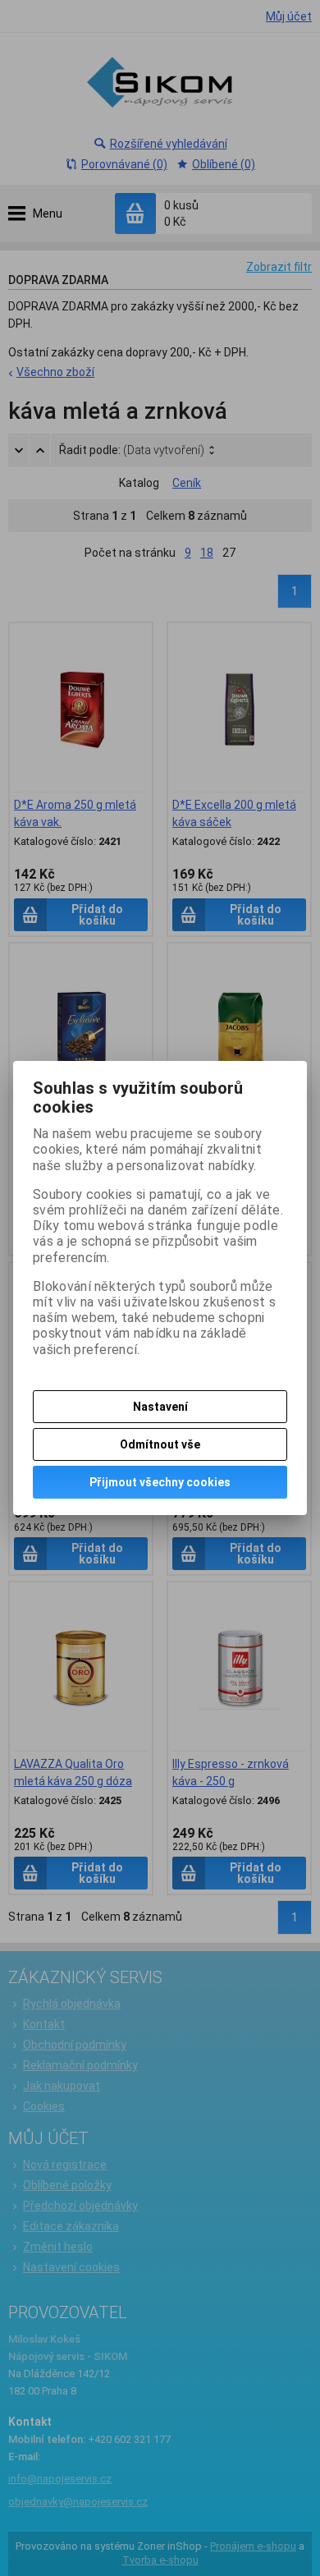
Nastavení (160, 1407)
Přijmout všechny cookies (160, 1482)
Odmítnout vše (160, 1444)
